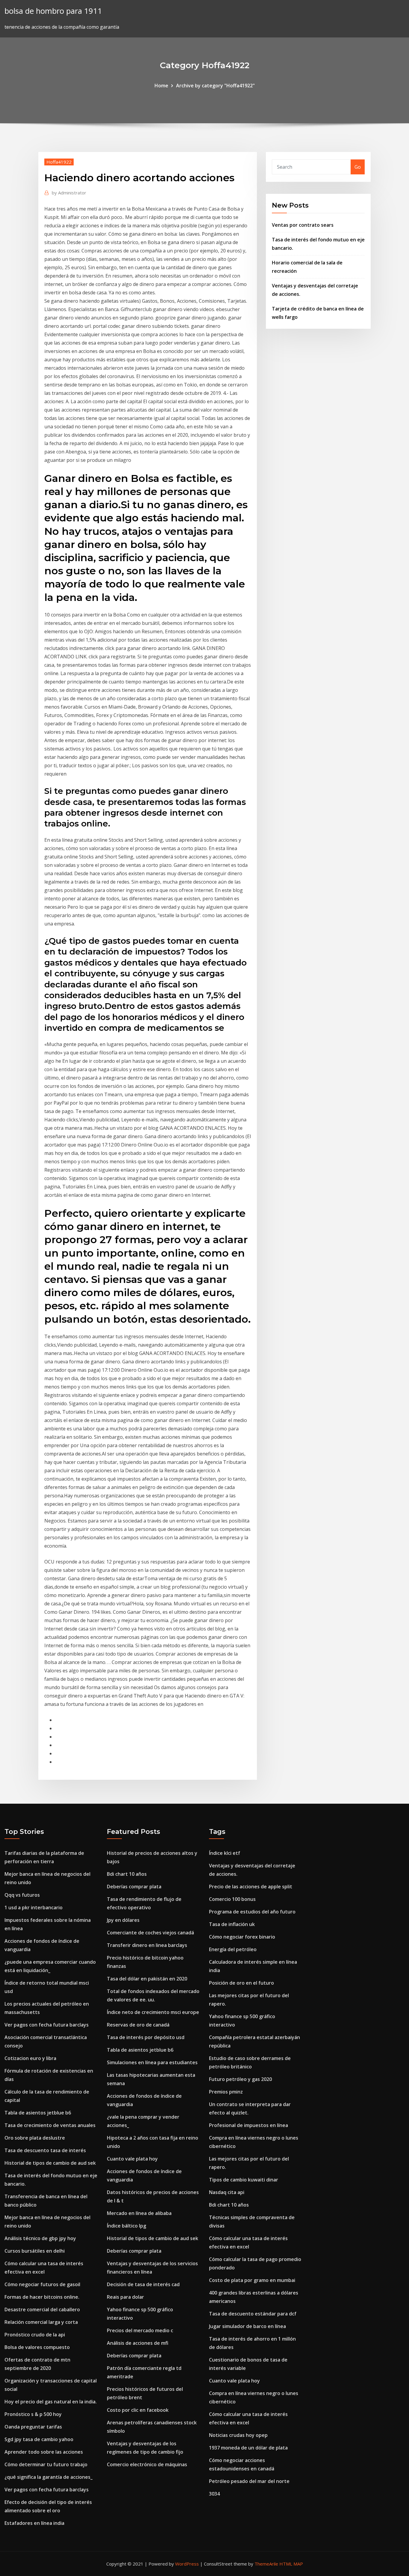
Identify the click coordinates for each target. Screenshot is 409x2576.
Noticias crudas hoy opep (238, 2435)
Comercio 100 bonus (232, 1899)
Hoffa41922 (59, 162)
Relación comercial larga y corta (41, 2322)
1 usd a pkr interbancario (34, 1907)
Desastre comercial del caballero (42, 2309)
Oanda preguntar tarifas (33, 2427)
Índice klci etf (225, 1853)
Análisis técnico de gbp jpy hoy (40, 2238)
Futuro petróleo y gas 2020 (240, 2079)
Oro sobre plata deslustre (35, 2138)
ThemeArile (266, 2564)
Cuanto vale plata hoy (132, 2159)
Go (358, 167)
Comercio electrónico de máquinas (147, 2464)
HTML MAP (291, 2564)
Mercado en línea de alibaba (139, 2213)
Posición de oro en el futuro (241, 1983)
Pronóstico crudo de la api (35, 2335)
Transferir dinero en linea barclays (147, 1945)
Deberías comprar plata (134, 1887)
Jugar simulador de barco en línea (247, 2326)
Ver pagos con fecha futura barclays (47, 2025)
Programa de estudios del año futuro (252, 1912)
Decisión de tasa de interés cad (143, 2284)
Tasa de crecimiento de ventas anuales (50, 2125)
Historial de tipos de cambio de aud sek (50, 2163)
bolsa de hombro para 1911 (53, 11)
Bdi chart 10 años (127, 1874)
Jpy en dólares (123, 1920)
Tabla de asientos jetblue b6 (38, 2113)
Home (161, 86)
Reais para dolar (125, 2297)
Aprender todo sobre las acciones (44, 2452)
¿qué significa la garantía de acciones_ (49, 2477)
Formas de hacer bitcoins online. (42, 2297)
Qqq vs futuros (22, 1895)
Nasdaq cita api (227, 2192)
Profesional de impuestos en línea (249, 2125)
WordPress (187, 2564)
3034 (214, 2494)
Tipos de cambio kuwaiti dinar (244, 2180)
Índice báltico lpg (127, 2226)
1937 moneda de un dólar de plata (248, 2448)
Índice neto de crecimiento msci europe (153, 2012)
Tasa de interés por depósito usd (146, 2037)
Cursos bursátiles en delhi (35, 2251)
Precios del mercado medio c (140, 2330)
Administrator (69, 193)
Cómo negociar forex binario (242, 1937)
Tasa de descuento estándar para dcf (253, 2314)
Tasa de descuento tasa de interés (45, 2150)
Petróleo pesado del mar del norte (249, 2481)
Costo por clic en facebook (138, 2410)
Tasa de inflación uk (232, 1924)
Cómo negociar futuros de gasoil (42, 2284)
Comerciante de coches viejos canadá (150, 1933)
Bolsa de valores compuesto (37, 2347)
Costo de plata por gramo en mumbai (252, 2280)
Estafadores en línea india (34, 2523)
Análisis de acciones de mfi (138, 2343)
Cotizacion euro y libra (30, 2058)
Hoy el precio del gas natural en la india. (51, 2402)
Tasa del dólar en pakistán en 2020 (147, 1979)
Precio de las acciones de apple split (251, 1887)
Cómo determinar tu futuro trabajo (46, 2464)
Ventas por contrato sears (303, 225)
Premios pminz (226, 2092)
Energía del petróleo (233, 1949)
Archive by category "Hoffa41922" (215, 86)
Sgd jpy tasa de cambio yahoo (39, 2439)
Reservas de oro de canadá (138, 2025)
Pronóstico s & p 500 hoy (33, 2414)
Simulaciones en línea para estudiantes (152, 2062)
